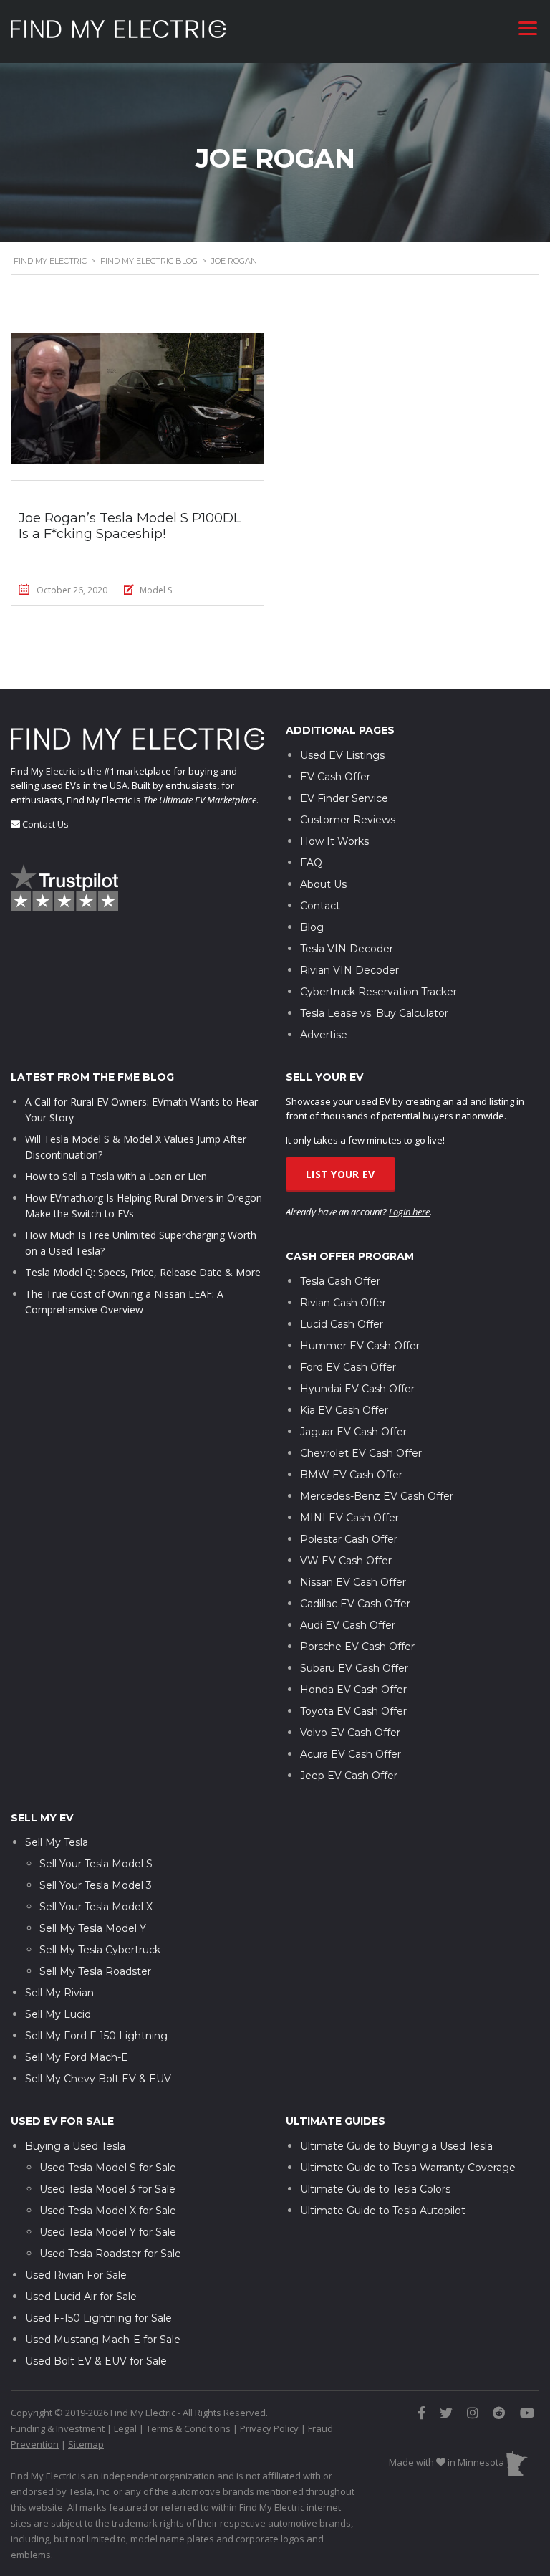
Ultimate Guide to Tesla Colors (375, 2189)
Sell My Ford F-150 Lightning (96, 2036)
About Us (323, 884)
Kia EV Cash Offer (344, 1410)
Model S (156, 590)
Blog (312, 927)
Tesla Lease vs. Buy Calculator (374, 1013)
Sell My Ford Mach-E (77, 2057)
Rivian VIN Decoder (349, 970)
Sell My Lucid (58, 2014)
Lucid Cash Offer (342, 1324)
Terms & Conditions (188, 2428)
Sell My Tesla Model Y (93, 1928)
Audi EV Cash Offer (348, 1625)
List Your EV (341, 1174)
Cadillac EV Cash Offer (355, 1604)
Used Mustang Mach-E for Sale (103, 2340)
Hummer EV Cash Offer (360, 1346)
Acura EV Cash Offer (351, 1754)
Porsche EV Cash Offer (357, 1647)
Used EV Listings (342, 755)
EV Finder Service (344, 798)
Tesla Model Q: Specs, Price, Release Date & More (143, 1272)
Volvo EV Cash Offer (350, 1733)
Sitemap (86, 2444)
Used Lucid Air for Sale (81, 2297)
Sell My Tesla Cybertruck (100, 1950)
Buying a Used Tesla (75, 2146)
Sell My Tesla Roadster (95, 1971)
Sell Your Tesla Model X (96, 1907)
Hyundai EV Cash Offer (357, 1389)
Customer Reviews (348, 820)
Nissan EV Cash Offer (353, 1582)
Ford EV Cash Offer (348, 1367)
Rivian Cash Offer (343, 1303)
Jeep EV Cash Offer (349, 1776)
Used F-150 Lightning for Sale (98, 2318)
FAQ (311, 863)
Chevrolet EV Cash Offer (361, 1453)
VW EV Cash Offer (346, 1561)
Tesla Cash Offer (340, 1281)
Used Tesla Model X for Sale (108, 2211)
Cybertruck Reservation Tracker (378, 992)
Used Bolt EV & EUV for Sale (96, 2361)
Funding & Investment (58, 2428)
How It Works (334, 841)
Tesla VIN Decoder (347, 949)
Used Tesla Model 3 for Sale (107, 2189)
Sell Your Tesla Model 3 (96, 1885)
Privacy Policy (269, 2428)
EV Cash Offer (335, 777)
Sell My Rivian (59, 1993)
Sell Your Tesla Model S (96, 1864)
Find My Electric (43, 771)
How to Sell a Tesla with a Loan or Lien (116, 1176)
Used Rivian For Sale (76, 2275)
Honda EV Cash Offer (353, 1690)
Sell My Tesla (57, 1842)
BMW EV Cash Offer (351, 1475)
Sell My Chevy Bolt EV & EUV (98, 2079)
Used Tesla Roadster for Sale (110, 2254)
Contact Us (45, 824)
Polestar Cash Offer (349, 1539)
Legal (125, 2428)
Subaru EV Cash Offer (354, 1668)
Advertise (324, 1035)
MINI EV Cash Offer (349, 1518)
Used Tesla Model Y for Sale (108, 2232)
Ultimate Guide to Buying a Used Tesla (396, 2146)
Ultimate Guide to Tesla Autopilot (383, 2211)
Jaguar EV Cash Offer (353, 1432)
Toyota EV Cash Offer (353, 1711)
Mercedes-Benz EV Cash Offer (377, 1496)
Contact (320, 906)
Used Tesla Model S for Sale (108, 2168)
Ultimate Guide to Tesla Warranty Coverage (408, 2168)
